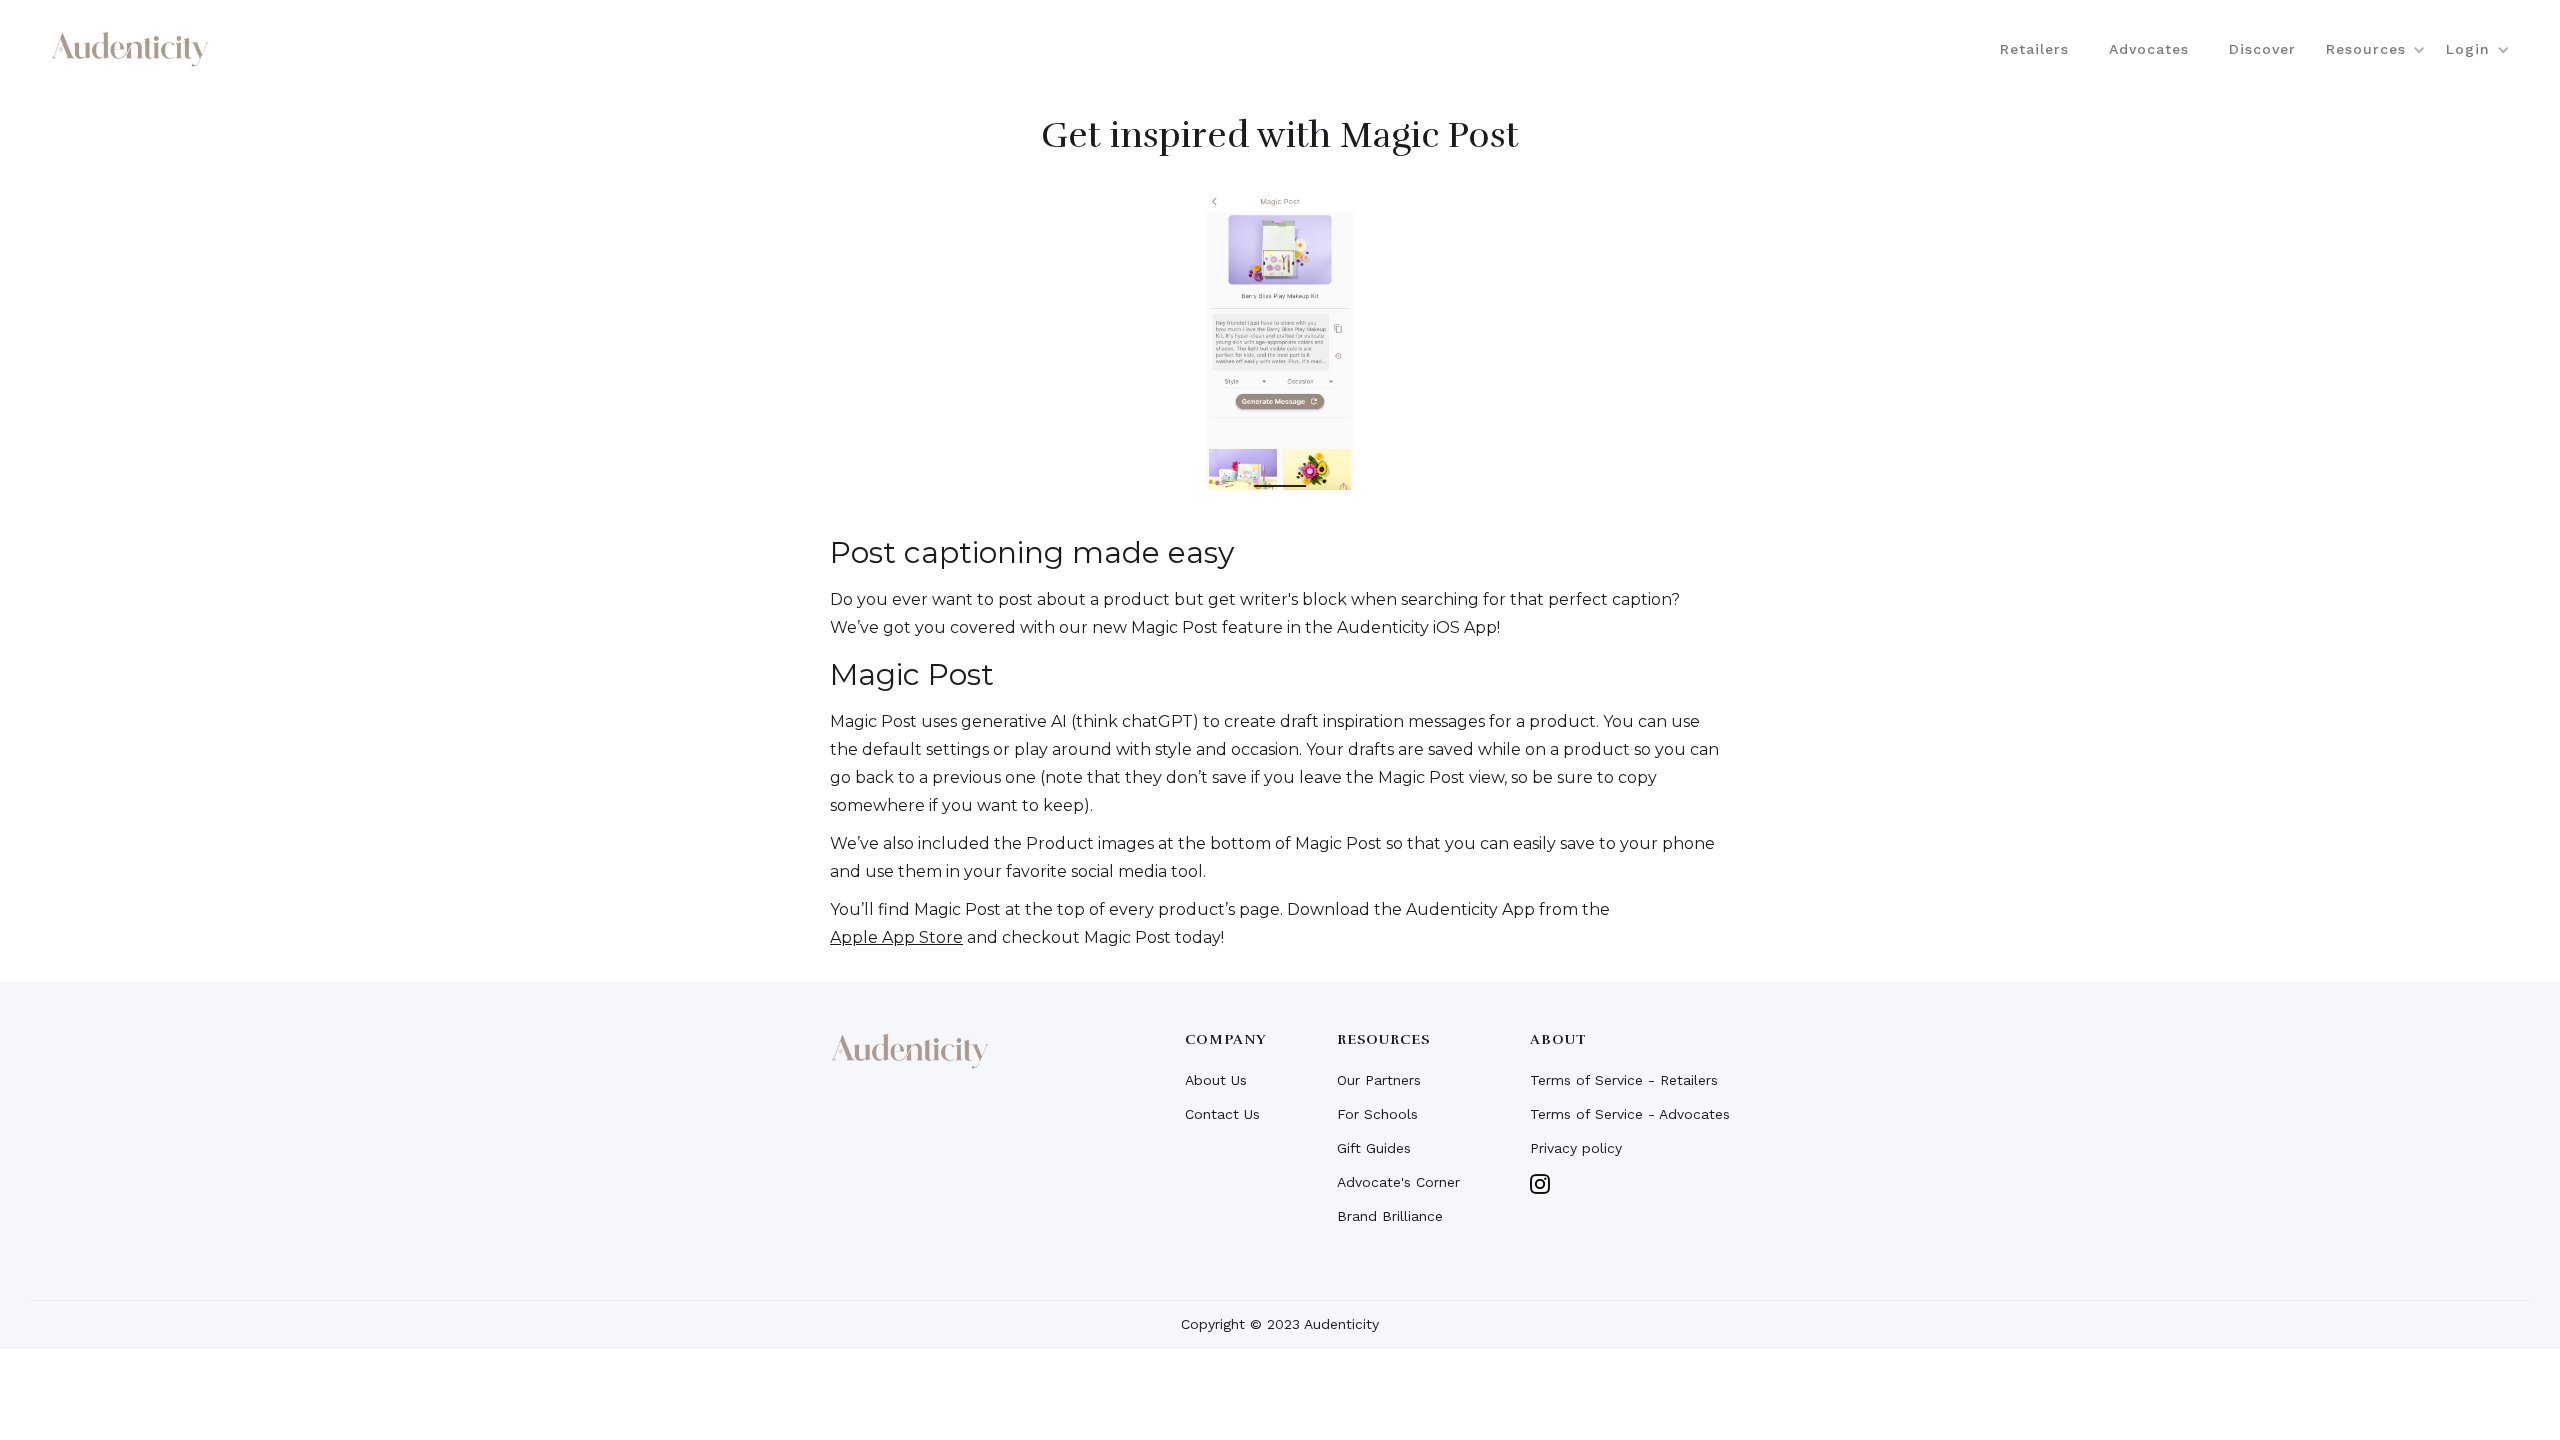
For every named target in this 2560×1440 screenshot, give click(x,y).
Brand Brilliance (1390, 1216)
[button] (2371, 49)
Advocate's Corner (1398, 1182)
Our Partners (1379, 1080)
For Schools (1377, 1114)
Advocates (2149, 49)
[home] (130, 49)
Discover (2262, 49)
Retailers (2034, 49)
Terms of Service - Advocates (1630, 1114)
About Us (1216, 1080)
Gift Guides (1374, 1148)
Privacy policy (1576, 1148)
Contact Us (1222, 1114)
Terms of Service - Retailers (1624, 1080)
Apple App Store (896, 937)
